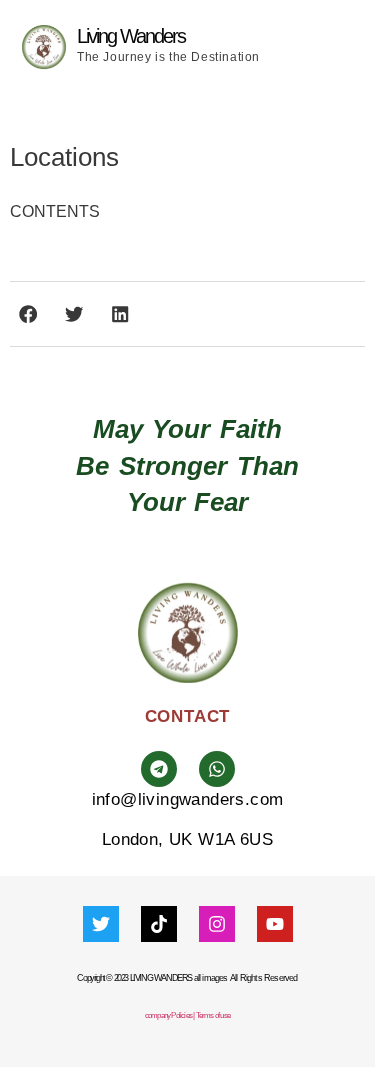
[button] (352, 47)
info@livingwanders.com (188, 799)
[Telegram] (159, 769)
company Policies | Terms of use (187, 1015)
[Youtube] (275, 924)
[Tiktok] (159, 924)
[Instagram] (217, 924)
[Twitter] (101, 924)
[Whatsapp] (217, 769)
